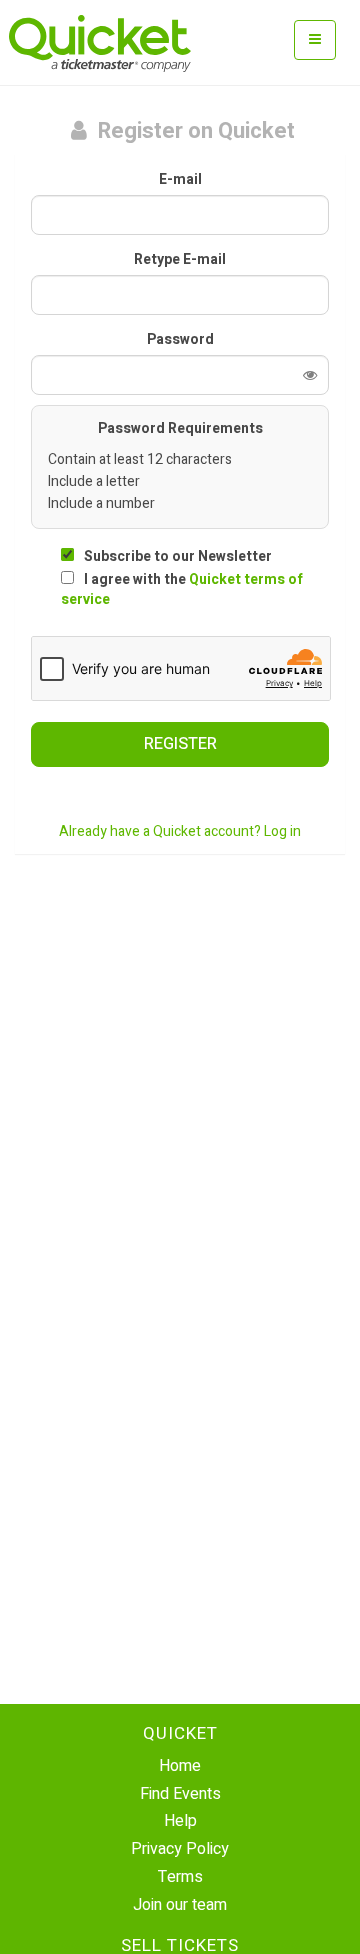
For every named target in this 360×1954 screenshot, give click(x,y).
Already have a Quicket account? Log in (180, 831)
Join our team (180, 1905)
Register (180, 744)
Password (180, 340)
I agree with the (182, 589)
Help (180, 1821)
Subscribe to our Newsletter (178, 556)
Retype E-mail (180, 260)
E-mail (180, 180)
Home (180, 1766)
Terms (180, 1877)
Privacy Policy (180, 1849)
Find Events (180, 1794)
